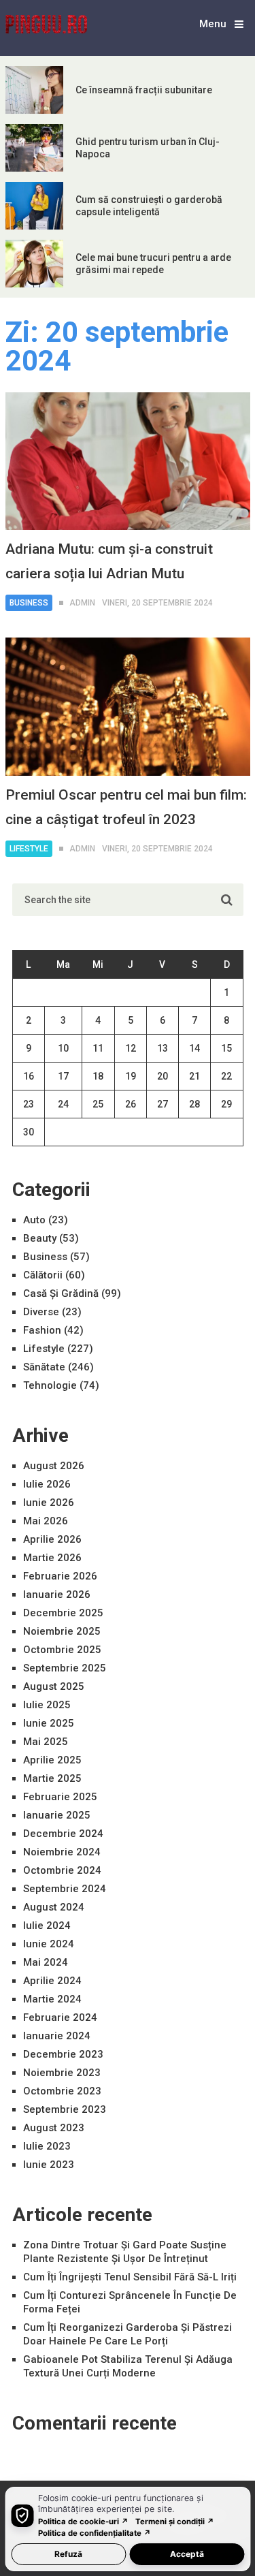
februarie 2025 (60, 1797)
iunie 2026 (49, 1503)
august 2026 (54, 1466)
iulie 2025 (47, 1705)
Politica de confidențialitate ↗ (95, 2533)
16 (29, 1076)
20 (163, 1076)
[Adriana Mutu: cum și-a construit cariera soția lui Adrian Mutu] (128, 461)
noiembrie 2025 (62, 1631)
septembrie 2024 (65, 1889)
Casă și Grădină (61, 1293)
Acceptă (187, 2554)
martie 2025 (52, 1778)
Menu (213, 24)
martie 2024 (52, 1999)
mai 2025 (46, 1742)
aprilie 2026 (52, 1539)
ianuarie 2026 (57, 1595)
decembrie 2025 (63, 1613)
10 (63, 1048)
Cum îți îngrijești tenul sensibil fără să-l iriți (130, 2277)
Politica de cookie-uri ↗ (83, 2522)
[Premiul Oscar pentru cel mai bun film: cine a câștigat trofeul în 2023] (128, 706)
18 (98, 1076)
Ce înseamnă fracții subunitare (144, 90)
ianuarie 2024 (57, 2036)
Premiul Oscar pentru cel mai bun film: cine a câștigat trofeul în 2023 (126, 807)
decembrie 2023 (63, 2054)
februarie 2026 (60, 1576)
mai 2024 (46, 1962)
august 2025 (54, 1686)
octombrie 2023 (62, 2091)
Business (29, 603)
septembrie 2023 (65, 2109)
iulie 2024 (47, 1926)
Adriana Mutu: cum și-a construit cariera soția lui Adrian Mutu (109, 561)
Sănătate (44, 1367)
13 (163, 1048)
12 (131, 1048)
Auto (34, 1220)
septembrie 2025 (65, 1668)
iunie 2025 (49, 1723)
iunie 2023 (49, 2165)
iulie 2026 (47, 1484)
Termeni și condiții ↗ (175, 2522)
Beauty (40, 1238)
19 (131, 1076)
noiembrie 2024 (62, 1852)
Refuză (68, 2554)
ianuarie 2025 (57, 1815)
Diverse (41, 1312)
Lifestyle (29, 849)
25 (98, 1104)
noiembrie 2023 (62, 2073)
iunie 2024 (49, 1944)
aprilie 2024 (52, 1981)
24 (63, 1104)
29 (226, 1104)
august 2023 (54, 2128)
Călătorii (43, 1275)
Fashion (42, 1330)
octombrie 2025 (62, 1650)
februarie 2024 (60, 2017)
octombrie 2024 (62, 1870)
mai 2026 (46, 1521)
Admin (82, 603)
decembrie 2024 (63, 1834)
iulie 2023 (47, 2146)
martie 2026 (52, 1558)
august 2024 (54, 1907)
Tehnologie (50, 1385)
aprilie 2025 (52, 1760)
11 (98, 1048)
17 (63, 1076)
